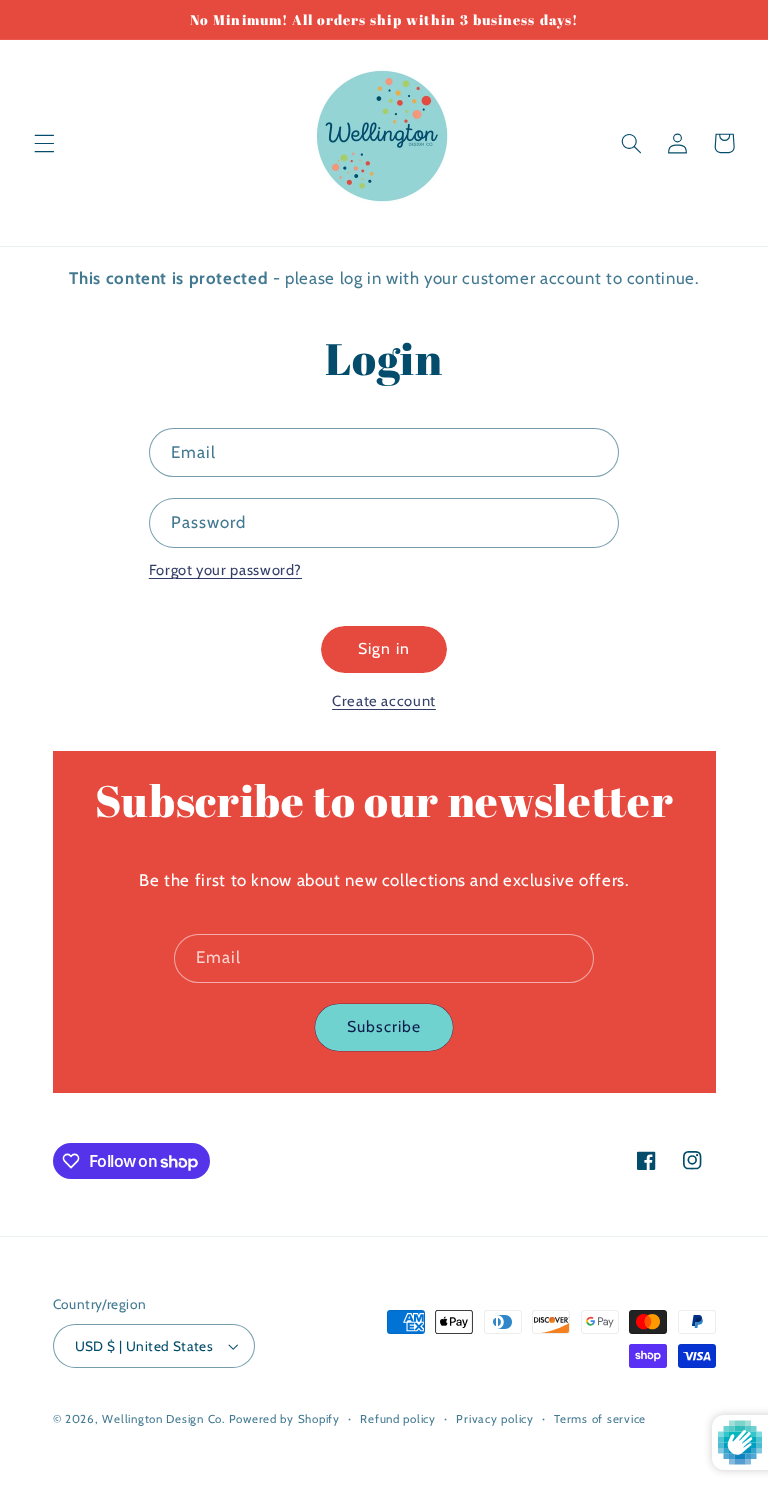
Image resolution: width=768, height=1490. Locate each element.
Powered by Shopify (284, 1419)
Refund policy (398, 1419)
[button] (44, 143)
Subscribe (384, 1026)
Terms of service (600, 1419)
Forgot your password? (225, 570)
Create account (384, 701)
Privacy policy (494, 1419)
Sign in (384, 648)
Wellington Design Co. (163, 1419)
